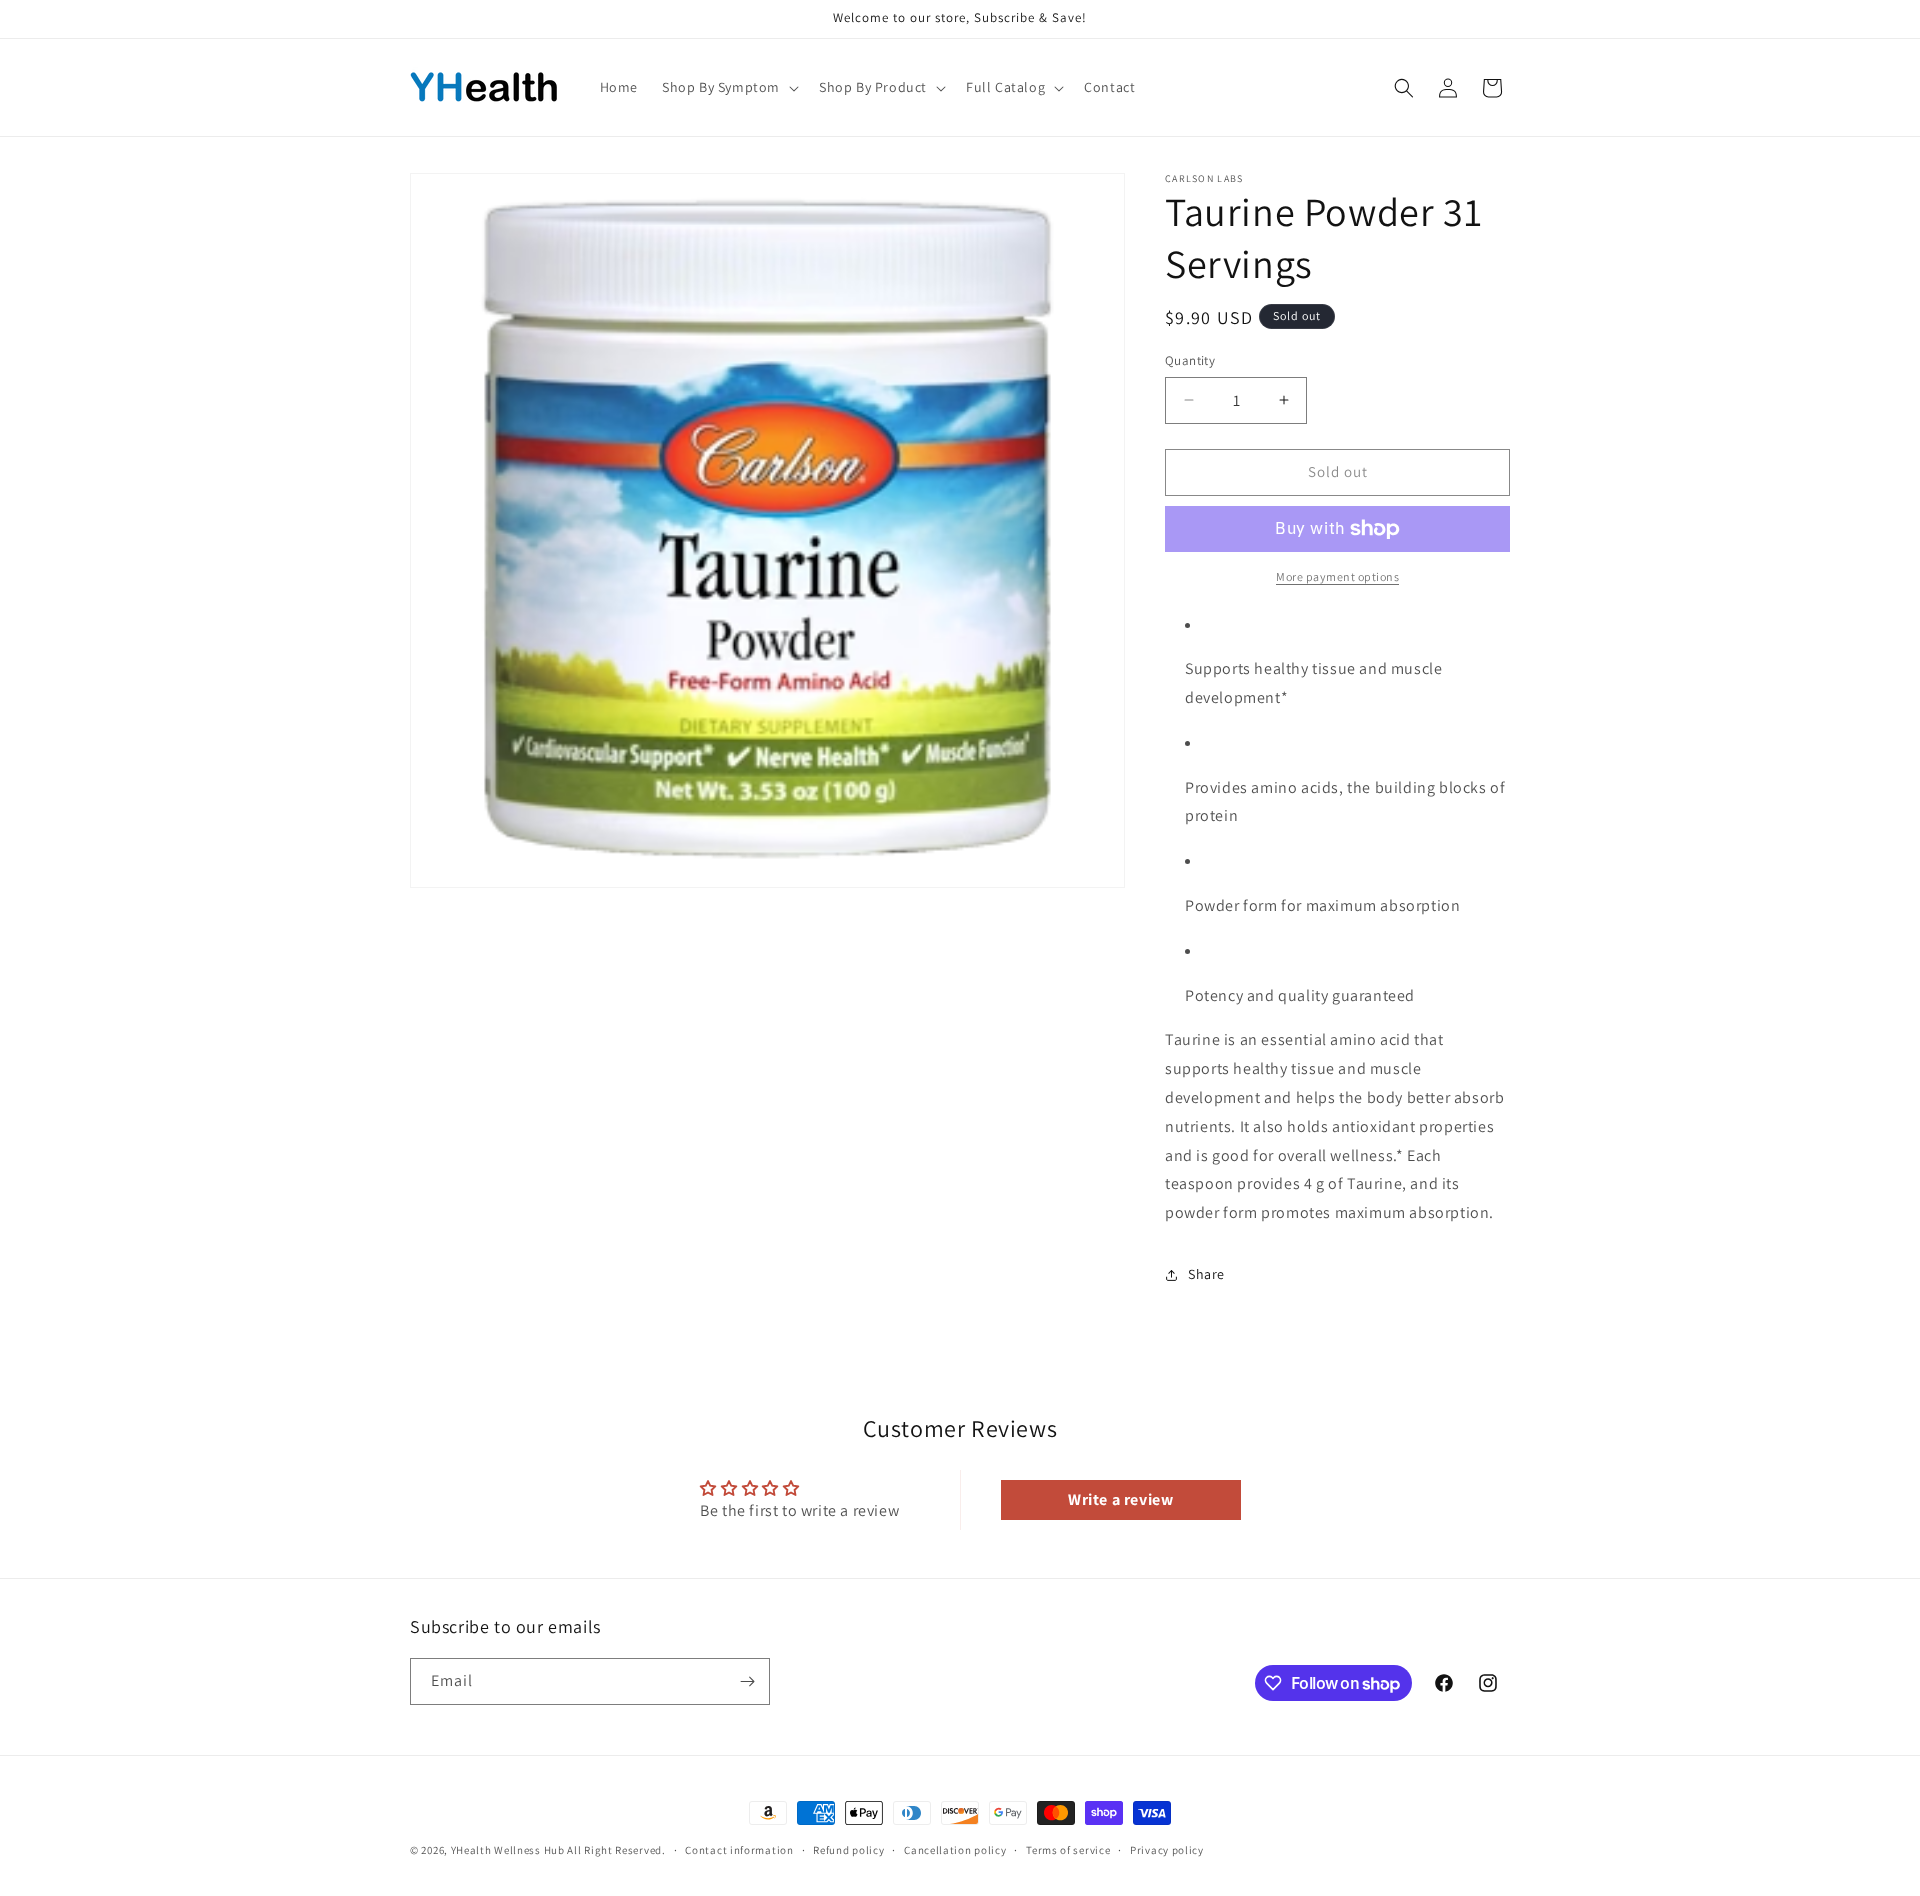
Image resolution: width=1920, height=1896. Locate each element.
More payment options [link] (1337, 576)
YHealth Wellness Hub (508, 1850)
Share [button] (1206, 1274)
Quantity (1190, 360)
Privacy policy (1167, 1850)
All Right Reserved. (616, 1850)
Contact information (739, 1850)
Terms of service (1068, 1850)
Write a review (1120, 1499)
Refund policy (848, 1850)
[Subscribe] (747, 1681)
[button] (728, 87)
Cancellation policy (955, 1850)
